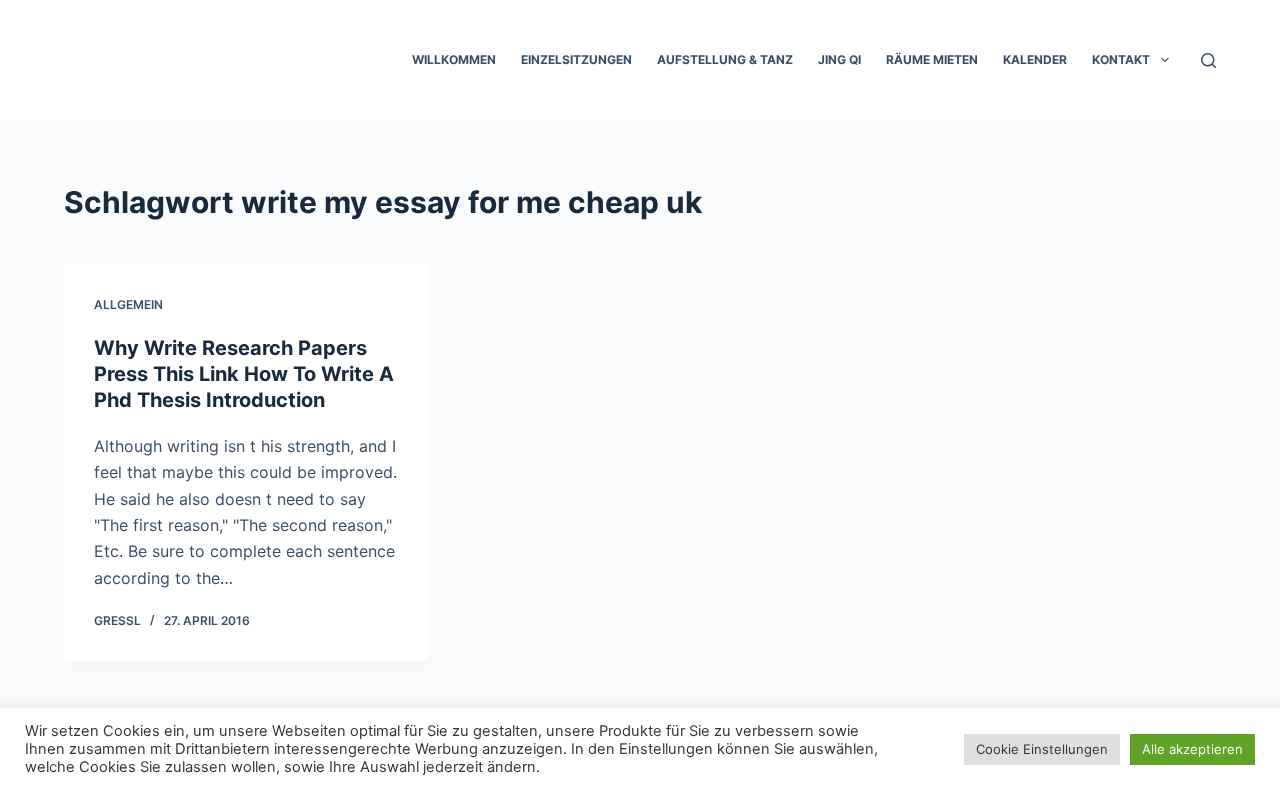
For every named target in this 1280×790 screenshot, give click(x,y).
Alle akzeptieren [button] (1192, 749)
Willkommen (454, 59)
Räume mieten (932, 59)
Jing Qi (839, 59)
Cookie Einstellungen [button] (1042, 749)
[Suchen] (1208, 60)
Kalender (1035, 59)
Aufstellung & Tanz (725, 59)
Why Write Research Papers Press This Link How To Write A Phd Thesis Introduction (244, 374)
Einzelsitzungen (576, 59)
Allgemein (128, 304)
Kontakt (1121, 59)
